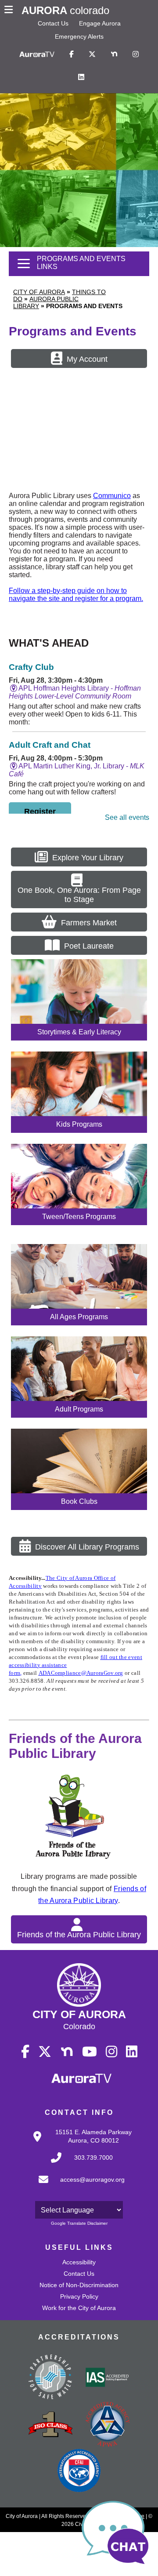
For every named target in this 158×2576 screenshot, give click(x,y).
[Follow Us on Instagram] (136, 55)
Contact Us (53, 23)
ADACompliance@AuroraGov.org (81, 1673)
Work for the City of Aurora (79, 2308)
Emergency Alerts (79, 36)
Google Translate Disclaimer (79, 2223)
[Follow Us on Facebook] (72, 55)
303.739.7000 (93, 2158)
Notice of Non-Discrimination (79, 2285)
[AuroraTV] (37, 55)
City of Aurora (39, 292)
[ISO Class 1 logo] (50, 2425)
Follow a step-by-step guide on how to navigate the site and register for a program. (76, 595)
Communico (112, 496)
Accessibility (79, 2262)
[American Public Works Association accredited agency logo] (108, 2425)
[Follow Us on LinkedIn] (81, 77)
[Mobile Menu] (11, 11)
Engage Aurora (100, 23)
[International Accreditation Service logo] (108, 2378)
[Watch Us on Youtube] (90, 2052)
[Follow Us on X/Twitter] (92, 55)
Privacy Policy (79, 2296)
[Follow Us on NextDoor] (114, 55)
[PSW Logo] (50, 2378)
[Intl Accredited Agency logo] (79, 2471)
